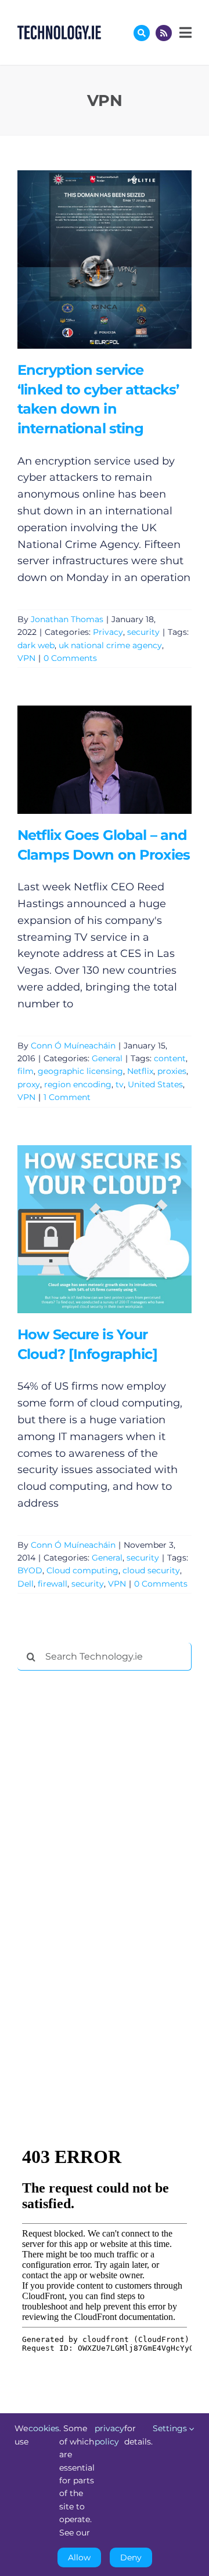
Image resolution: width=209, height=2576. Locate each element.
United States (155, 1084)
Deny (131, 2557)
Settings (171, 2428)
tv (120, 1084)
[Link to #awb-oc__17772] (142, 33)
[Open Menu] (184, 32)
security (143, 632)
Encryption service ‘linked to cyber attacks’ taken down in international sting (87, 259)
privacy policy (109, 2435)
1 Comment (67, 1097)
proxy (29, 1084)
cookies (44, 2428)
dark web (36, 645)
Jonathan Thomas (67, 619)
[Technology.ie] (59, 31)
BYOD (30, 1570)
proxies (172, 1071)
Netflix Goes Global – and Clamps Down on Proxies (87, 760)
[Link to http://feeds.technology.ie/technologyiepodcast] (164, 33)
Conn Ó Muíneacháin (73, 1046)
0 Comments (70, 658)
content (170, 1058)
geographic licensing (80, 1071)
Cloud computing (82, 1570)
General (107, 1058)
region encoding (78, 1084)
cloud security (151, 1570)
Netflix (140, 1071)
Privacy (108, 632)
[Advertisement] (105, 1856)
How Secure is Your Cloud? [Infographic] (87, 1229)
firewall (53, 1584)
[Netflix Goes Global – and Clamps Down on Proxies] (105, 760)
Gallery (121, 259)
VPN (26, 658)
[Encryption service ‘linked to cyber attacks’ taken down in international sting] (105, 260)
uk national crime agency (110, 645)
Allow (79, 2557)
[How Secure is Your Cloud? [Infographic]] (105, 1229)
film (26, 1071)
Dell (26, 1584)
